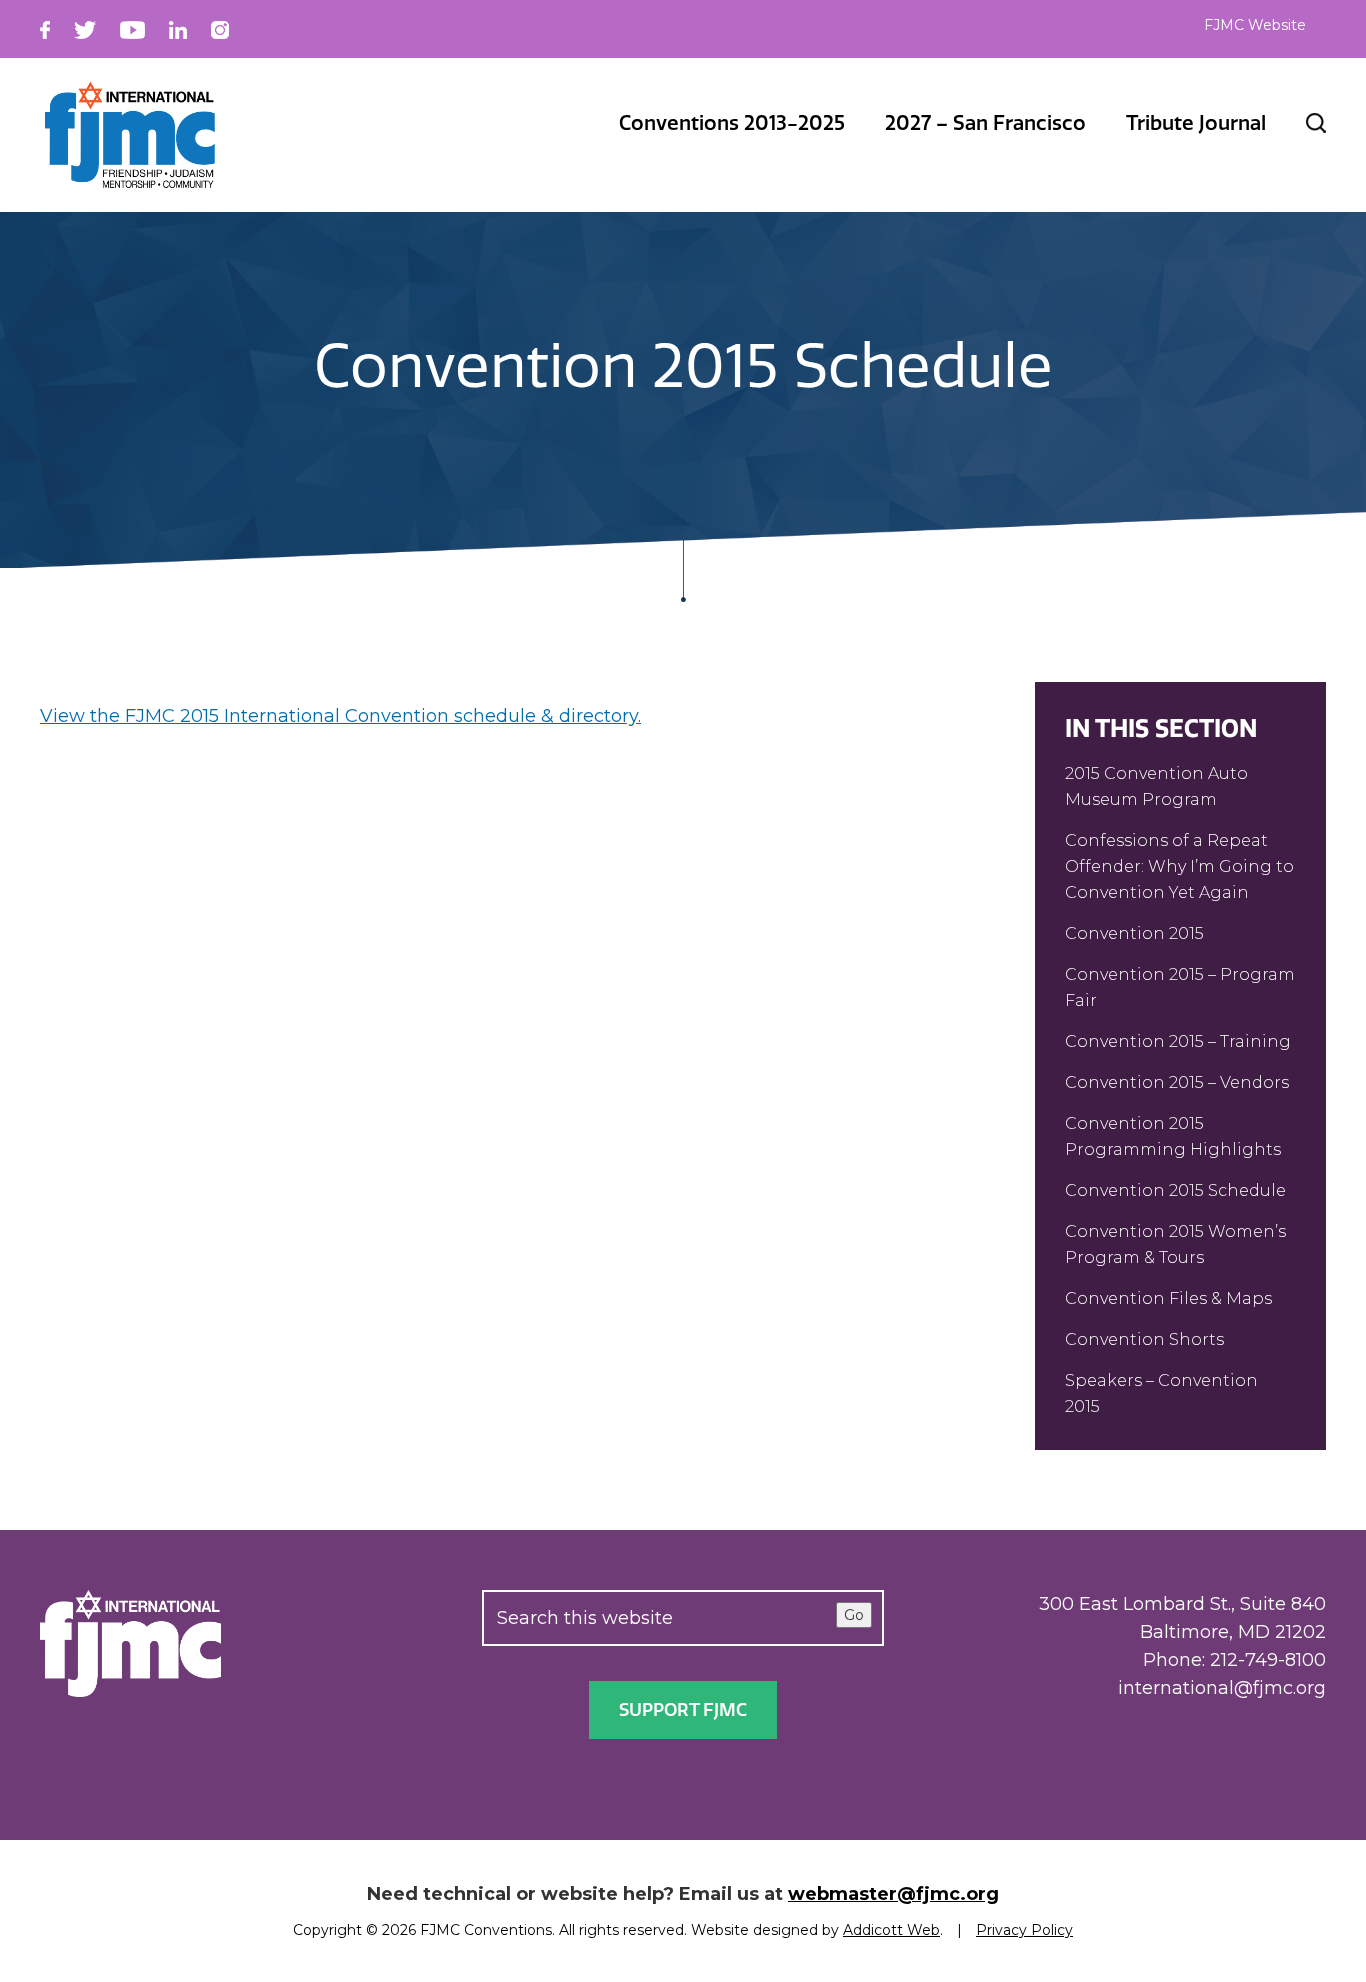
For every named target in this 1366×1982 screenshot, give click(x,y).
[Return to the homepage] (130, 135)
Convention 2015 (1134, 933)
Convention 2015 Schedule (1175, 1190)
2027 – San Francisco (985, 123)
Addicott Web (891, 1930)
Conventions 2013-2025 (732, 123)
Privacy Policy (1024, 1930)
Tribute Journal (1196, 123)
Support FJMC (683, 1710)
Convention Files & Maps (1168, 1298)
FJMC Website (1255, 25)
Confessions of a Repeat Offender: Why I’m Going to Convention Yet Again (1179, 866)
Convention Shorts (1144, 1339)
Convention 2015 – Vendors (1177, 1082)
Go (854, 1615)
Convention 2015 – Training (1178, 1041)
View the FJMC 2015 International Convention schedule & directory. (340, 716)
